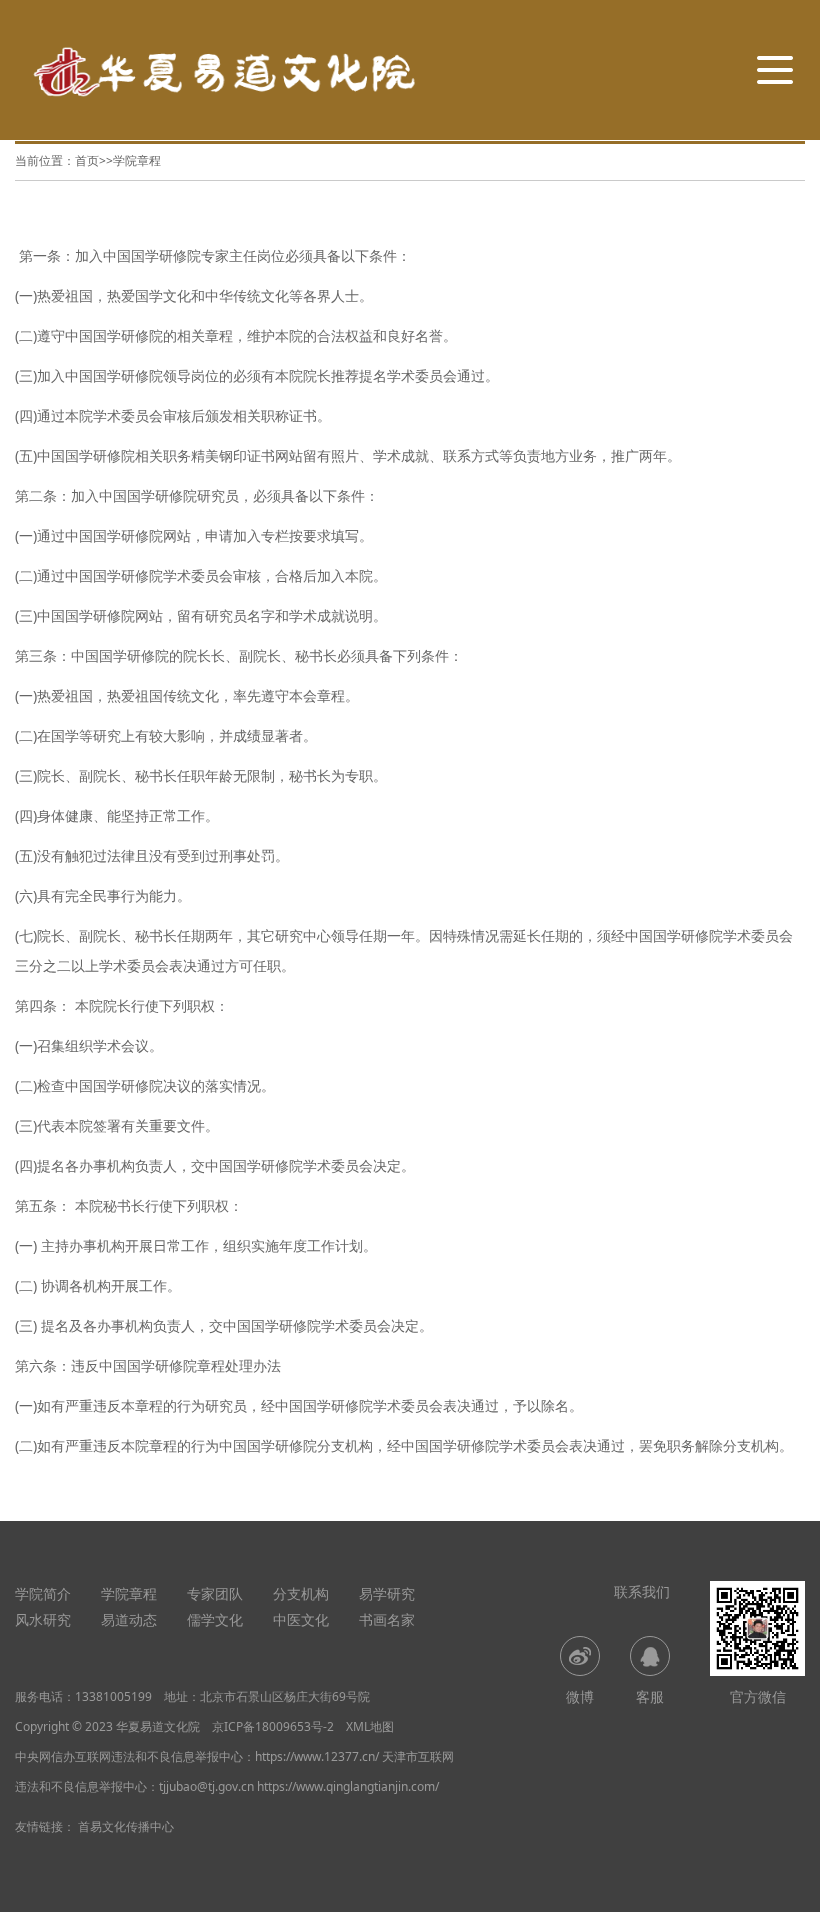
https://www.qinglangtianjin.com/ (348, 1786)
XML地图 (370, 1726)
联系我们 (642, 1591)
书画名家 (387, 1619)
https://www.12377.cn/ (317, 1756)
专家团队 (215, 1593)
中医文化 (301, 1619)
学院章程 (137, 160)
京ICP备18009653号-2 (273, 1726)
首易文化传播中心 (126, 1826)
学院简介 (43, 1593)
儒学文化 (215, 1619)
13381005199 (113, 1696)
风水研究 (43, 1619)
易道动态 (129, 1619)
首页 (87, 160)
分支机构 (301, 1593)
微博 (580, 1696)
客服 (650, 1696)
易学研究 (387, 1593)
